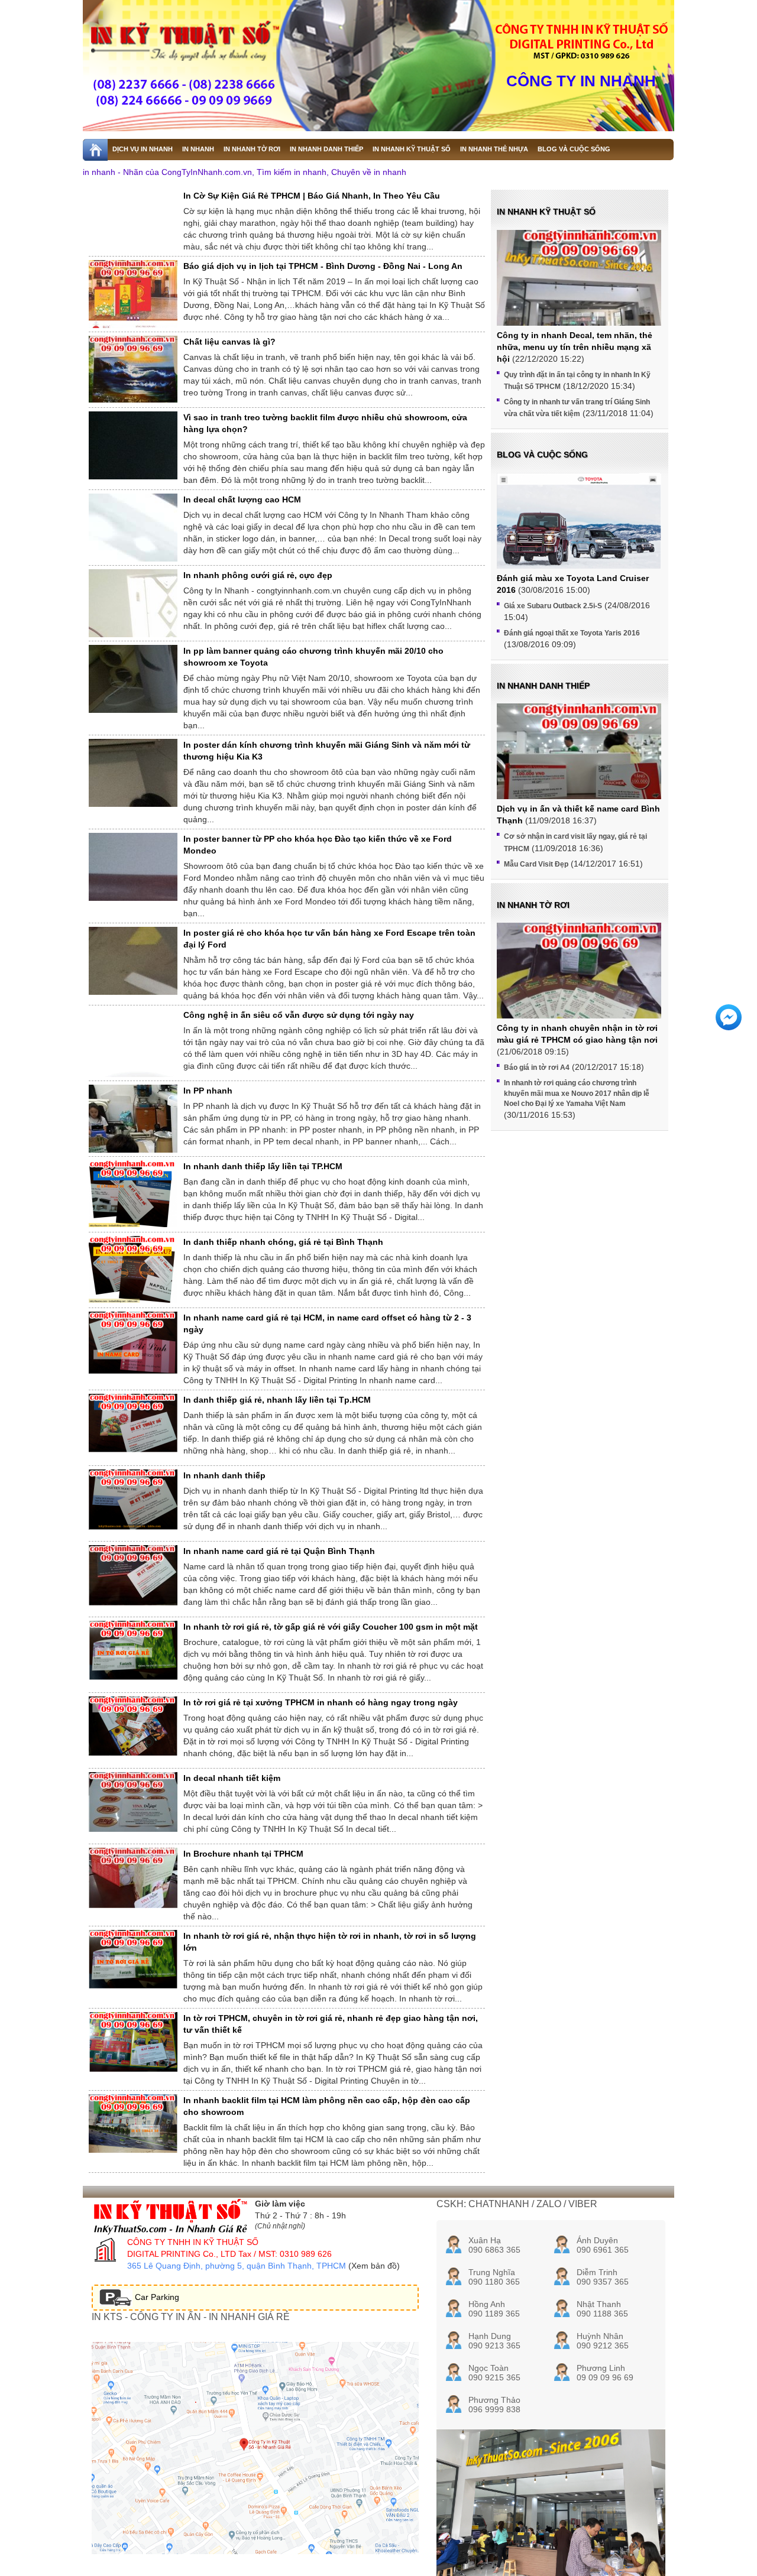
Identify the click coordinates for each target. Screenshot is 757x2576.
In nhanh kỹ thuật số (546, 212)
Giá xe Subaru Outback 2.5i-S (553, 606)
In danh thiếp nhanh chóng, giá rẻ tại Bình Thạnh (283, 1242)
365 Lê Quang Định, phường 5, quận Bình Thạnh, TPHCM (237, 2266)
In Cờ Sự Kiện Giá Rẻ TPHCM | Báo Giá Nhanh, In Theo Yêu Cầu (312, 196)
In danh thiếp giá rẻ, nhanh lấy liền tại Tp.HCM (277, 1400)
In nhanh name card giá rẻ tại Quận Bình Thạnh (279, 1551)
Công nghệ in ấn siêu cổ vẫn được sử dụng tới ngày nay (299, 1015)
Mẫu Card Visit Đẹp (536, 864)
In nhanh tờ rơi (533, 905)
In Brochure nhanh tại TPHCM (243, 1854)
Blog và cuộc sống (542, 455)
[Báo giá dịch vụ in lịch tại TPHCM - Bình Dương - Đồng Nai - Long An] (133, 301)
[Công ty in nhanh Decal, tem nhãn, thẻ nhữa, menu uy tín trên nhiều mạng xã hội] (579, 292)
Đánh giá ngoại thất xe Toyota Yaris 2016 (572, 633)
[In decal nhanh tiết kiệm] (133, 1802)
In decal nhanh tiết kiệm (232, 1778)
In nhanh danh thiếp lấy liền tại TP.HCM (263, 1166)
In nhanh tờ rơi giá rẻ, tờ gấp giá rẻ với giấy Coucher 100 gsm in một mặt (331, 1627)
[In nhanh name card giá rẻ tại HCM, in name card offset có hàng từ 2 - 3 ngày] (133, 1343)
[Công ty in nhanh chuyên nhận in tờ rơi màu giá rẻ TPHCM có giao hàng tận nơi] (579, 984)
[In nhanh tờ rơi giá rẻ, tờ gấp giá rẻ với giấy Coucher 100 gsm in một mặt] (133, 1650)
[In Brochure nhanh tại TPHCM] (133, 1878)
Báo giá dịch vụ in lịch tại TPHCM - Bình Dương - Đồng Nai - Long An (323, 266)
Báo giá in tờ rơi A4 (537, 1068)
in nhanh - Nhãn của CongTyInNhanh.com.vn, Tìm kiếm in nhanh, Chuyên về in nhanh (245, 172)
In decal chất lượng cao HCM (242, 499)
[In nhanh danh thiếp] (133, 1500)
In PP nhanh (208, 1091)
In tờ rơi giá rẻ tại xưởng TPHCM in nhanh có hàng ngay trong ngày (321, 1702)
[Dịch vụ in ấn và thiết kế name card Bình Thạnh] (579, 765)
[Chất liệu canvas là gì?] (133, 369)
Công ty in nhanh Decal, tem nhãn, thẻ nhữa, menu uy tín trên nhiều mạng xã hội (575, 347)
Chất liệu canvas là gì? (229, 342)
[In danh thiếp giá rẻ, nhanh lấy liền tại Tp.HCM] (133, 1423)
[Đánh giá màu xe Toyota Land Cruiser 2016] (579, 533)
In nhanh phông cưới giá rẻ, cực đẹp (258, 575)
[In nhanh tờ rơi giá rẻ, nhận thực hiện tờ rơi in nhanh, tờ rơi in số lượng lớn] (133, 1959)
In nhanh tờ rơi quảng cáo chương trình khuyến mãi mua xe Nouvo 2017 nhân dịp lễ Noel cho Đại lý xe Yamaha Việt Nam (577, 1093)
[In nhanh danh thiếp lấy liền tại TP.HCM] (133, 1194)
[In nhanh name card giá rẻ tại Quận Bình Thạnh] (133, 1575)
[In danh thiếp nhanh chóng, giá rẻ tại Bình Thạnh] (133, 1269)
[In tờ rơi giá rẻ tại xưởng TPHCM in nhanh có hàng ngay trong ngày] (133, 1726)
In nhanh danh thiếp (224, 1475)
